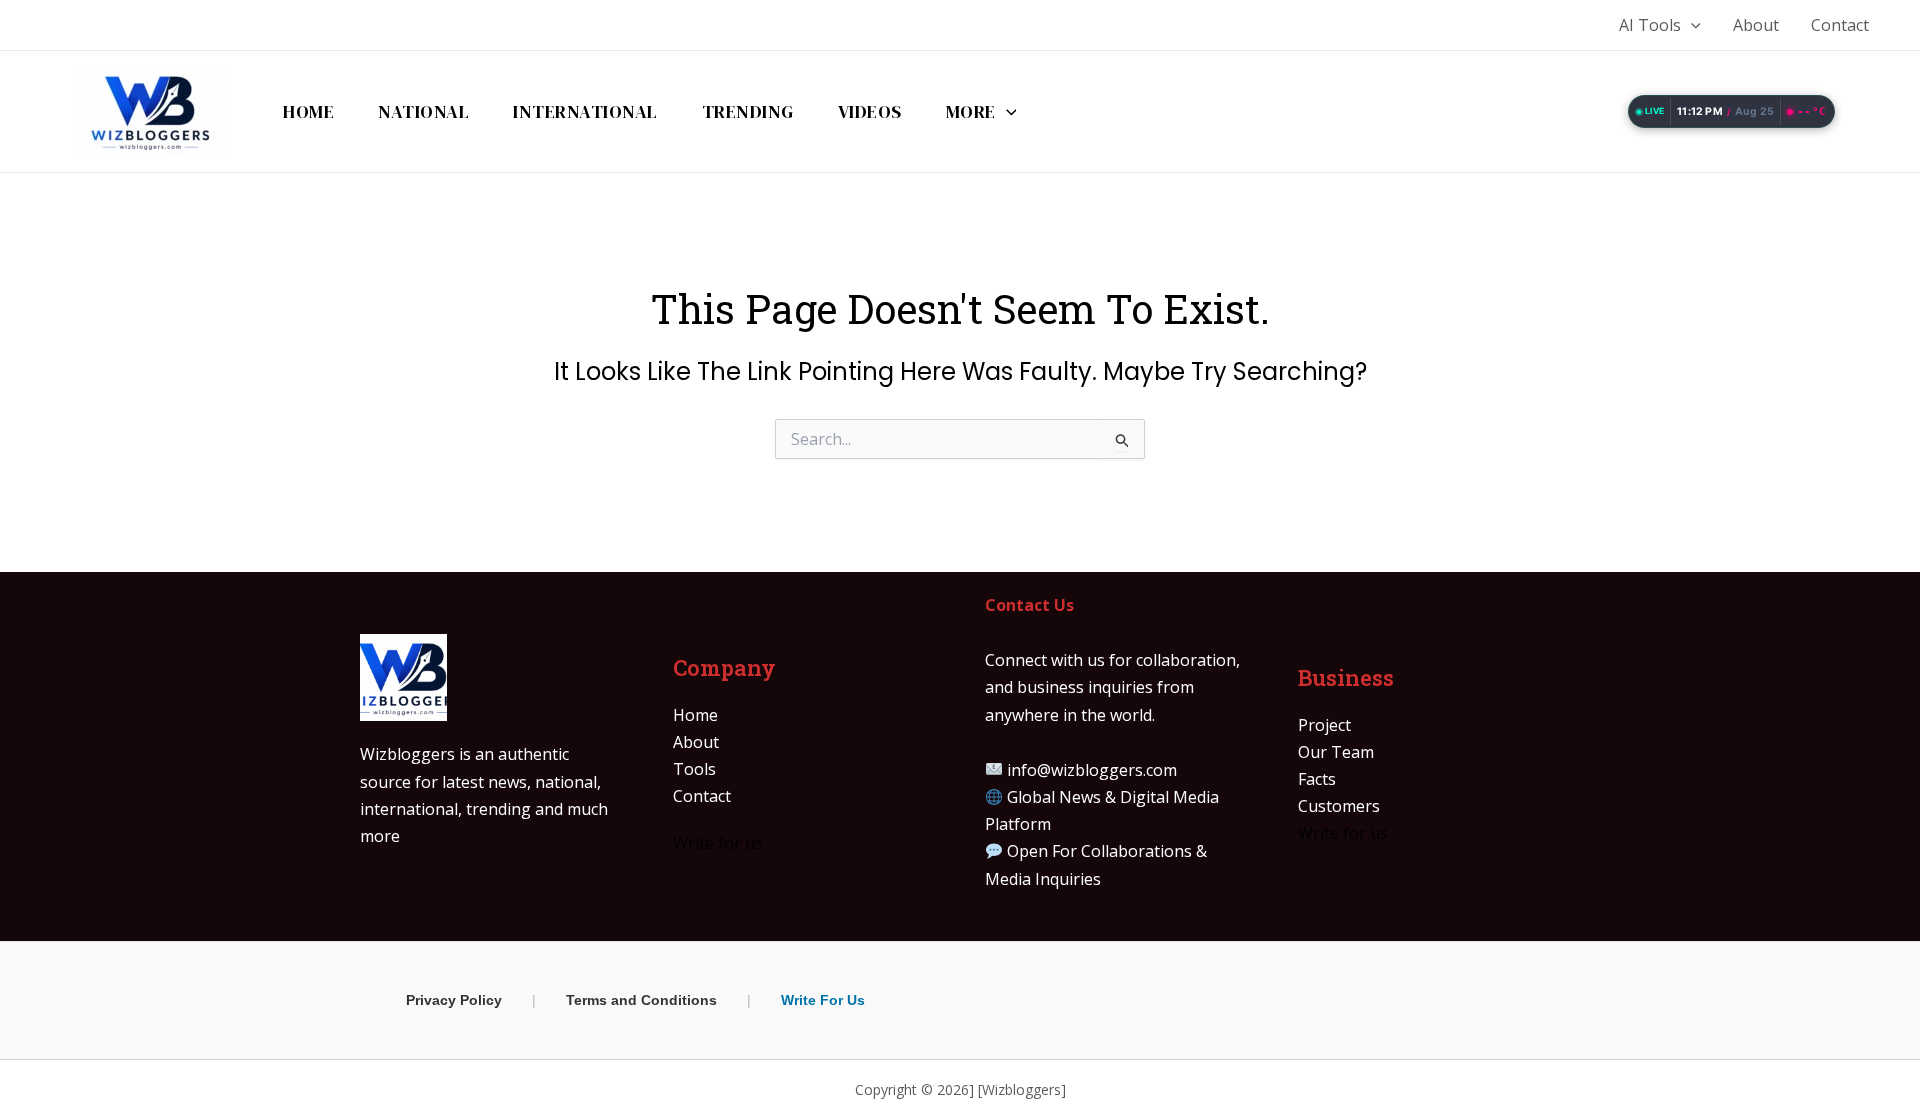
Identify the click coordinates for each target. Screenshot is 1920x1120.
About (1756, 25)
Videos (870, 111)
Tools (694, 769)
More (971, 111)
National (423, 111)
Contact (1840, 25)
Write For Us (823, 1000)
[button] (1691, 25)
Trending (748, 111)
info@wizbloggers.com (1092, 770)
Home (308, 111)
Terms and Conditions (641, 1000)
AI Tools (1650, 25)
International (585, 111)
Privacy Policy (454, 1000)
